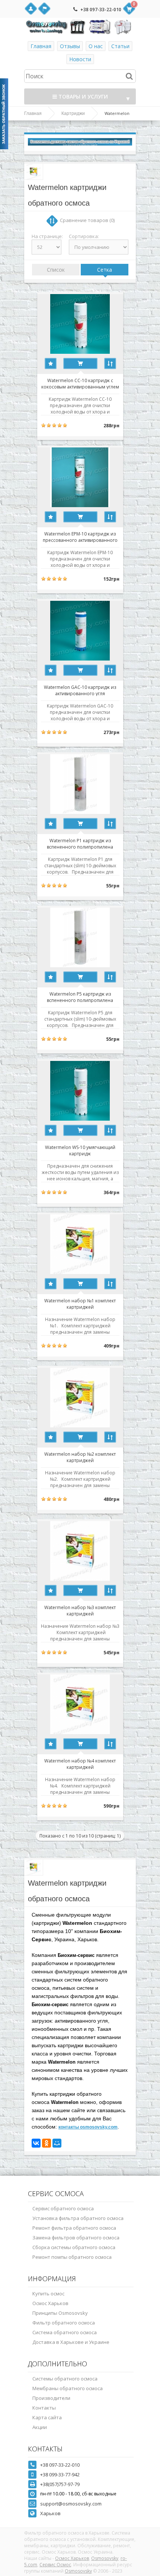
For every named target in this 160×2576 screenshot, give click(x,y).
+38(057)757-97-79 (60, 2484)
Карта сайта (47, 2417)
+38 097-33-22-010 (101, 10)
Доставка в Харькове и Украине (71, 2342)
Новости (80, 59)
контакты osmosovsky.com (88, 2127)
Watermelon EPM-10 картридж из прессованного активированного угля (80, 537)
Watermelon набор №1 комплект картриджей (80, 1303)
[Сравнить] (110, 363)
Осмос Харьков (50, 2303)
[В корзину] (80, 363)
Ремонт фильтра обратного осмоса (74, 2228)
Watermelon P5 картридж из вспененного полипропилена (80, 997)
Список (56, 270)
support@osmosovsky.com (71, 2504)
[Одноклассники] (47, 2143)
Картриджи (73, 113)
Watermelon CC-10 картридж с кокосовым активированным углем (80, 383)
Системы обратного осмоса (65, 2379)
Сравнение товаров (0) (87, 220)
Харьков (50, 2513)
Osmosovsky (105, 2558)
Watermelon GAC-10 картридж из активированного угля (80, 690)
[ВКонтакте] (36, 2143)
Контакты (44, 2408)
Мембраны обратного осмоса (68, 2388)
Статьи (120, 46)
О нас (96, 46)
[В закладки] (51, 363)
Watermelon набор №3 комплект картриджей (80, 1610)
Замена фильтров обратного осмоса (76, 2238)
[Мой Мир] (57, 2143)
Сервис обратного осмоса (63, 2208)
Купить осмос (48, 2294)
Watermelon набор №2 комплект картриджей (80, 1457)
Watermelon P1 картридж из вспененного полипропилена (80, 843)
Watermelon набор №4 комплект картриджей (80, 1764)
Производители (51, 2398)
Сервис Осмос (55, 2565)
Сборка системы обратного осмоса (74, 2247)
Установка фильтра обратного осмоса (78, 2218)
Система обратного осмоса (65, 2332)
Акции (40, 2427)
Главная (41, 46)
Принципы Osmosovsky (60, 2313)
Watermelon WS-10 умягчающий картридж (80, 1150)
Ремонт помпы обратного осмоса (72, 2257)
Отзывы (70, 46)
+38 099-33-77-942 (60, 2474)
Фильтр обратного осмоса (64, 2323)
